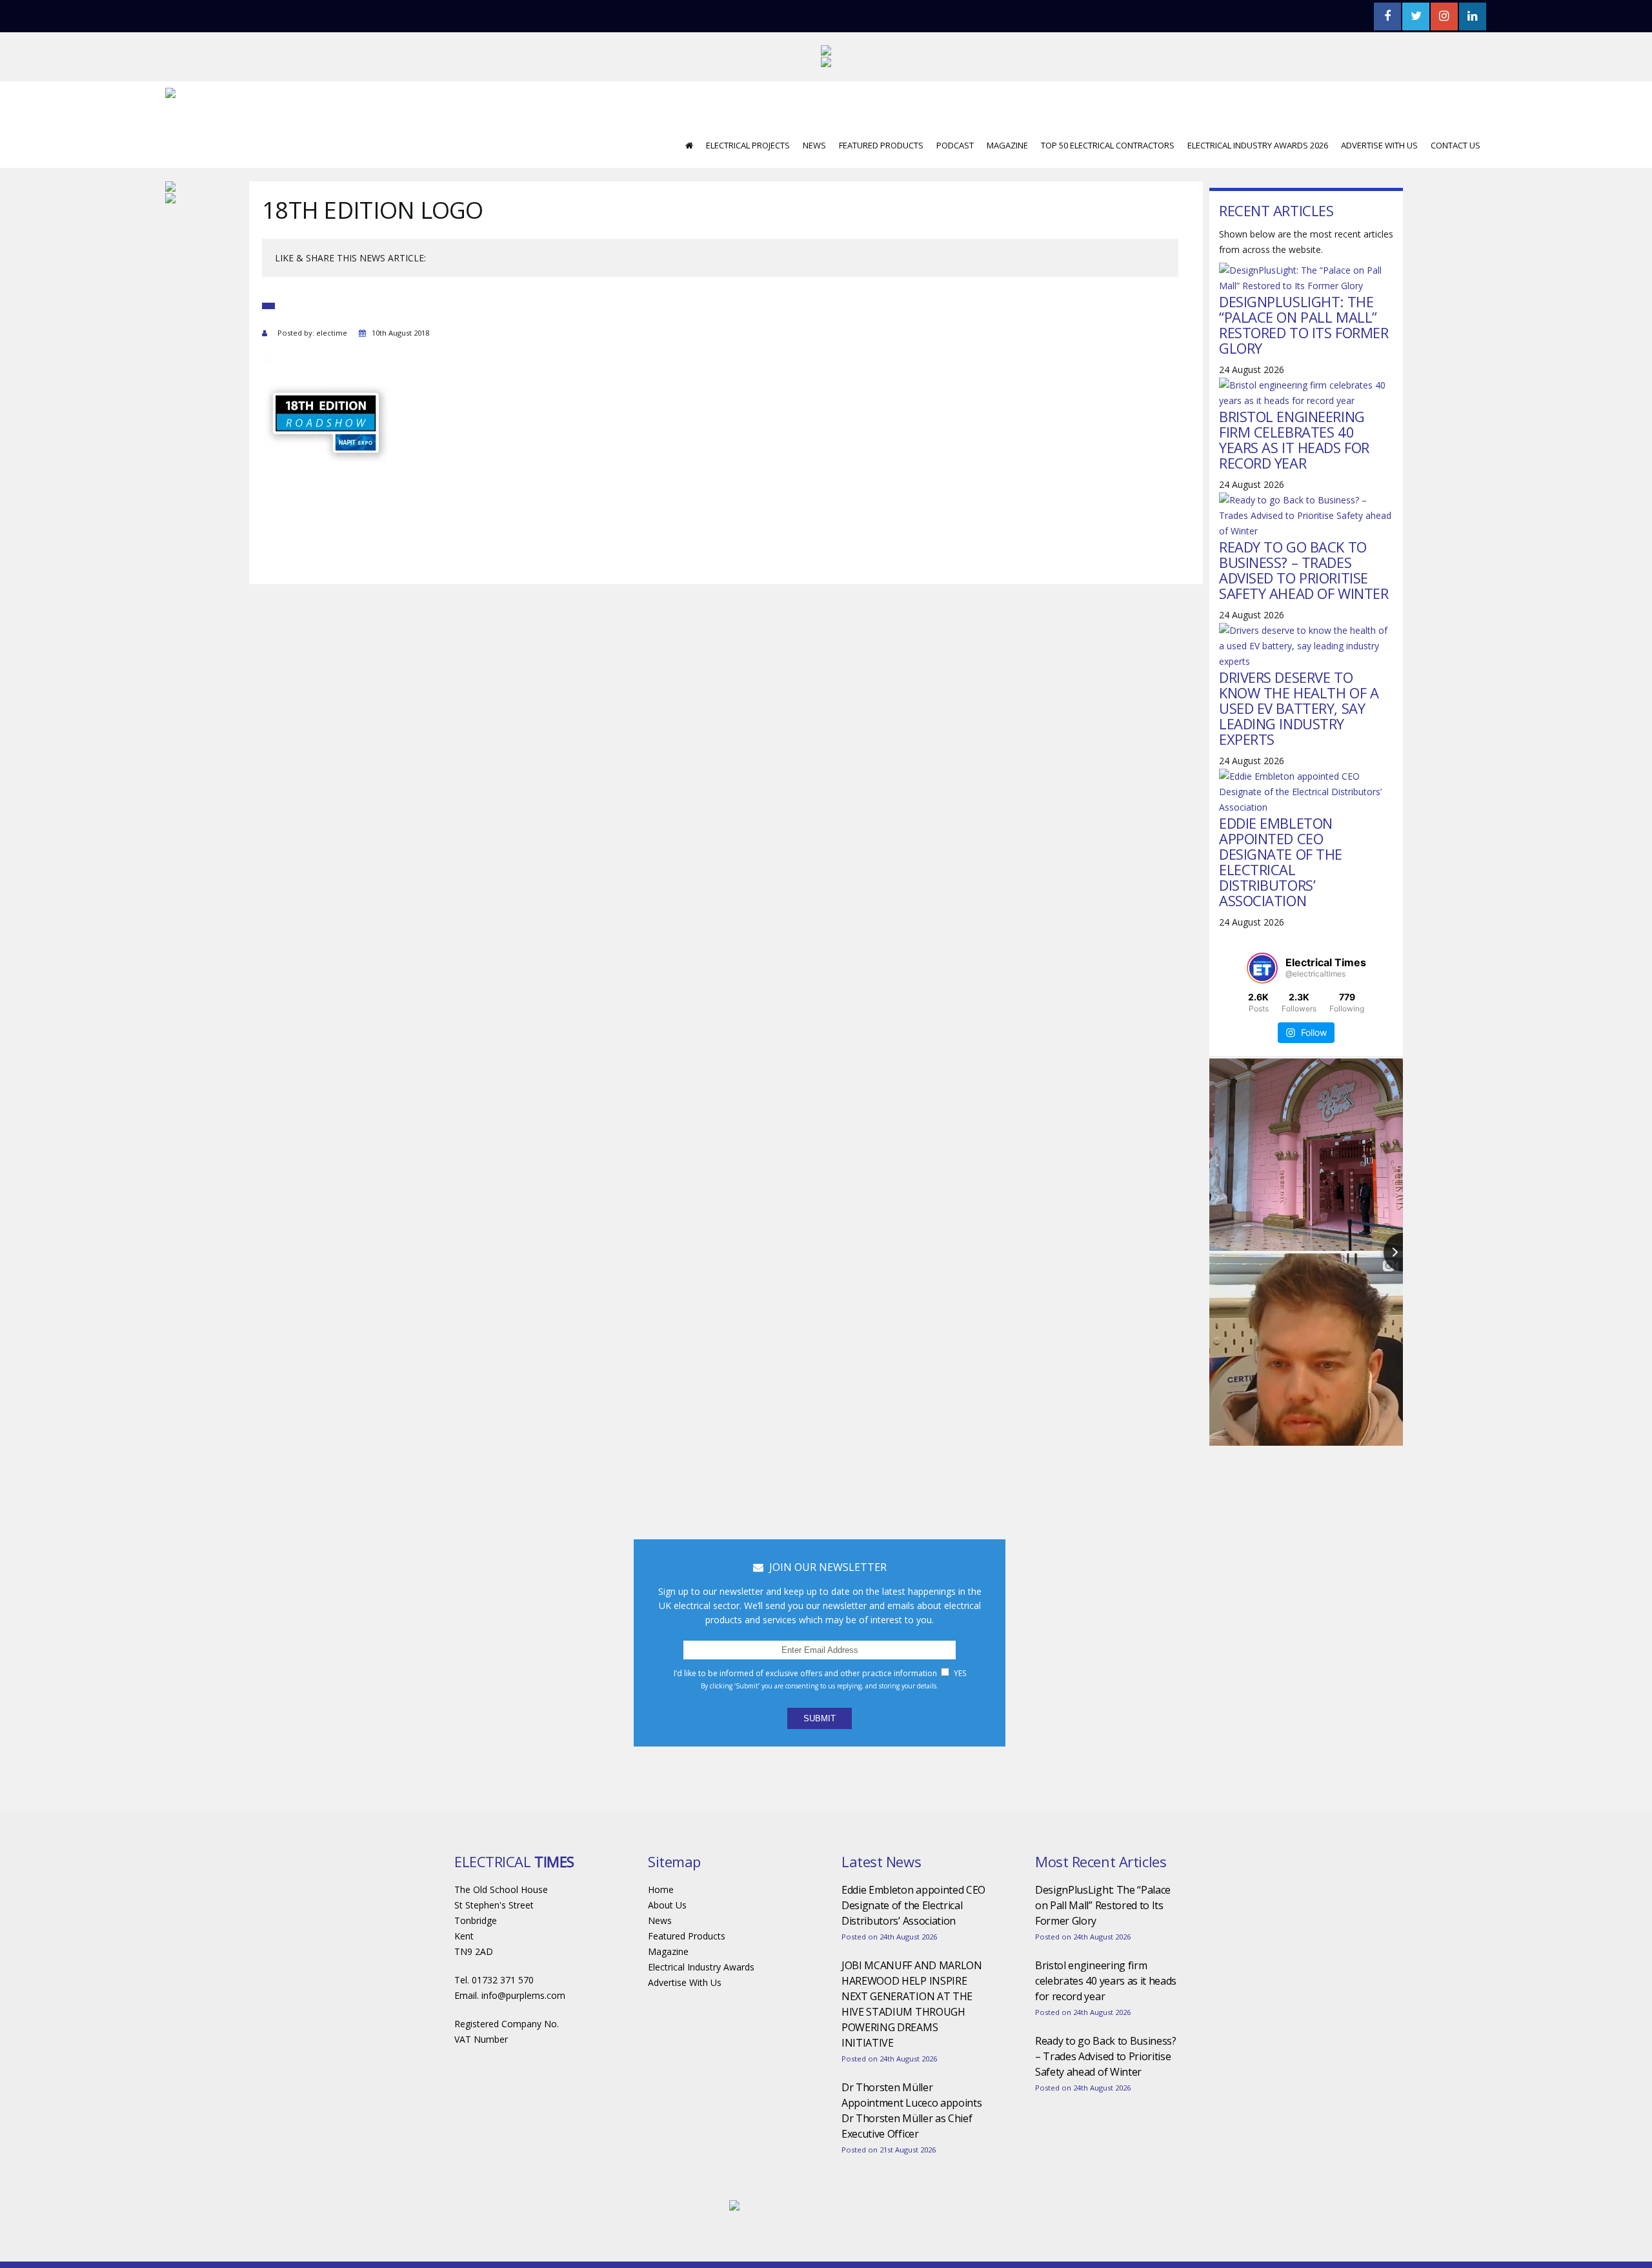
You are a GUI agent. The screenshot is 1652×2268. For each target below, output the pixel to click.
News (814, 145)
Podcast (955, 145)
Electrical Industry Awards (701, 1967)
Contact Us (1456, 145)
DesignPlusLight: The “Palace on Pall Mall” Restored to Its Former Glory (1304, 325)
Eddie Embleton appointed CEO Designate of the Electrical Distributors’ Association (1281, 862)
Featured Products (881, 145)
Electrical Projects (748, 145)
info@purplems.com (523, 1995)
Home (661, 1889)
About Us (667, 1905)
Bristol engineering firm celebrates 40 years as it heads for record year (1294, 440)
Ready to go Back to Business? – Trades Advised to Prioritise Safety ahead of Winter (1304, 570)
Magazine (1007, 145)
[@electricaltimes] (1262, 968)
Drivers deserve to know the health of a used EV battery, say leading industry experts (1299, 708)
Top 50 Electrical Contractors (1108, 145)
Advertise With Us (1379, 145)
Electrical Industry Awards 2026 (1258, 145)
